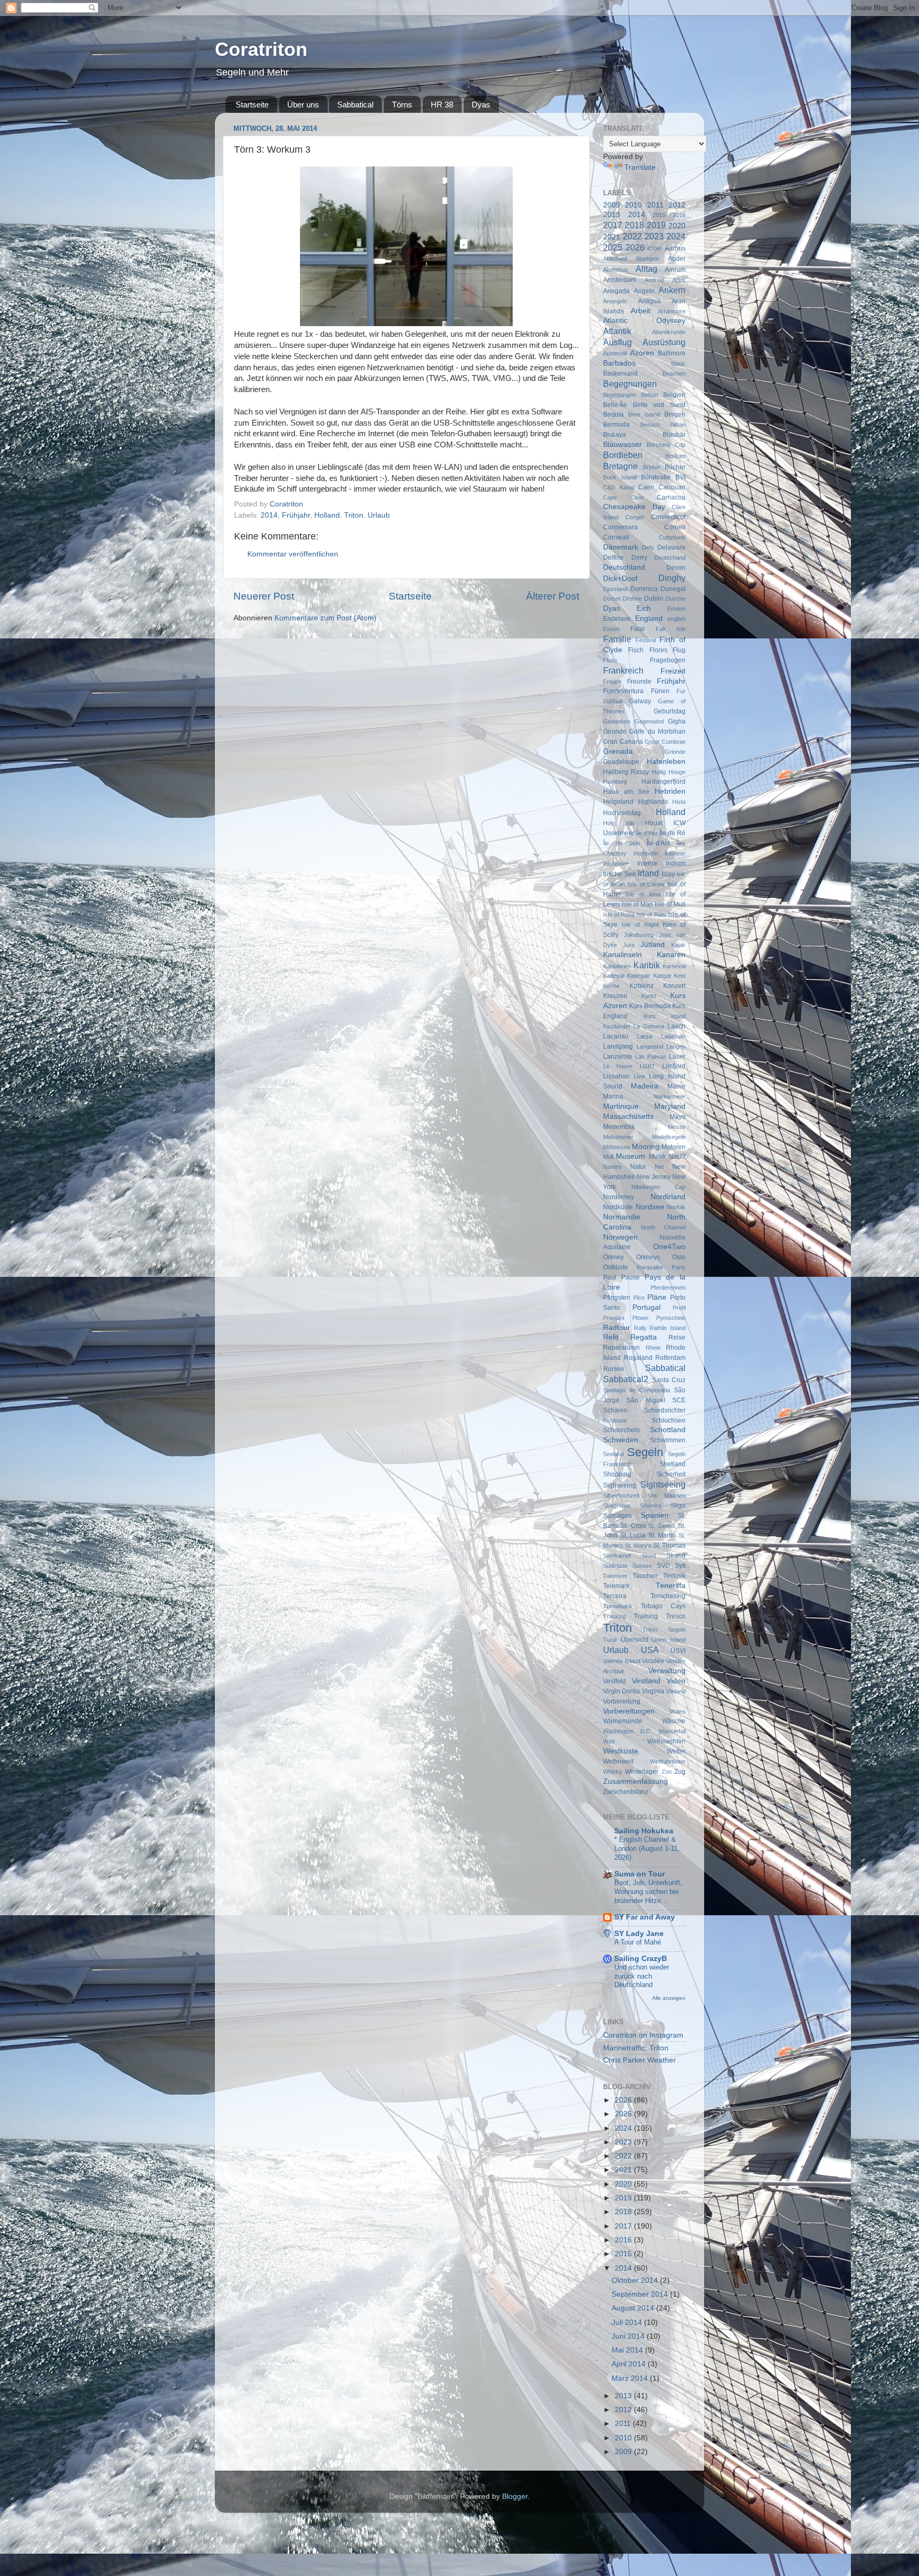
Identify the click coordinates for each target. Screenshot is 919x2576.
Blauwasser (623, 444)
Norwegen (620, 1237)
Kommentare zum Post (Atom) (325, 618)
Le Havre (618, 1066)
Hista (679, 802)
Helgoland (618, 802)
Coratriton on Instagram (643, 2035)
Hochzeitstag (622, 813)
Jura (629, 945)
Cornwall (616, 537)
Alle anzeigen (669, 1998)
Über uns (303, 105)
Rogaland (638, 1358)
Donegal (673, 589)
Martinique (621, 1106)
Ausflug (617, 342)
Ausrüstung (664, 342)
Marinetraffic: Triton (636, 2048)
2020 (677, 226)
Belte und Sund (659, 405)
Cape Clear (624, 497)
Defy (648, 547)
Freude (612, 682)
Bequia (613, 414)
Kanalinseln (623, 955)
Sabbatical (355, 105)
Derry (639, 558)
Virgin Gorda (621, 1691)
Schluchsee (669, 1420)
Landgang (618, 1046)
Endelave (617, 619)
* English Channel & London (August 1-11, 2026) (647, 1848)
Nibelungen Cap (659, 1187)
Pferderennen (668, 1287)
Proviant (614, 1318)
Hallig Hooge (669, 772)
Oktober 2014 (636, 2280)
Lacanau (616, 1036)
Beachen (674, 373)
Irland (648, 873)
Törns (402, 105)
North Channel (663, 1227)
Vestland (646, 1681)
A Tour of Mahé (638, 1942)
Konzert (674, 986)
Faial (637, 629)
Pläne (657, 1297)
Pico (639, 1298)
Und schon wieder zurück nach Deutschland (642, 1976)
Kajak (678, 945)
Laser (677, 1057)
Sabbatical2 (626, 1379)
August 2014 (634, 2308)
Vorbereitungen (629, 1711)
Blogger (515, 2496)
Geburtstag (670, 711)
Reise (677, 1337)
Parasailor (650, 1267)
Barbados (619, 363)
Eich (644, 608)
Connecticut (668, 517)
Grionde (675, 752)
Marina (613, 1096)
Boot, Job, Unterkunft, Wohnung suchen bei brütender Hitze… (648, 1891)
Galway (640, 701)
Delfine (613, 558)
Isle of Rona (619, 915)
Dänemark (621, 547)
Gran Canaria (623, 742)
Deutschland (624, 567)
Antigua (649, 301)
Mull (608, 1157)
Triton (354, 515)
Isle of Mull (670, 904)
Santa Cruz (669, 1380)
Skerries (651, 1506)
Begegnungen (630, 384)
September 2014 (641, 2294)
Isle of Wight (640, 925)
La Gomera (649, 1026)
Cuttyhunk (672, 537)
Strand (676, 1556)
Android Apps (665, 280)
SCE (679, 1400)
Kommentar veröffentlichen (293, 554)
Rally (640, 1328)
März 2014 (631, 2378)
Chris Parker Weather (640, 2060)
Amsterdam (620, 280)
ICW (679, 823)
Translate (640, 167)
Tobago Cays (663, 1606)
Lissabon (616, 1076)
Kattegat (614, 976)
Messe (677, 1127)
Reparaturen (621, 1348)
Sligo (678, 1506)
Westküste (621, 1751)
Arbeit (641, 311)
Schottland (668, 1430)
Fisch (636, 650)
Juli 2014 (628, 2322)
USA (650, 1650)
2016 (679, 215)
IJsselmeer (619, 833)
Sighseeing (620, 1485)
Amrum (675, 270)
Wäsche (674, 1721)
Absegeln (648, 259)
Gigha (677, 721)
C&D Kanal (619, 487)
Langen (676, 1046)
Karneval (674, 966)
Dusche (675, 599)
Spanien (655, 1515)
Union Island (669, 1640)
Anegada (616, 291)
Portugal (646, 1307)
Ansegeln (615, 301)
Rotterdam (670, 1358)
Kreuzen (615, 996)
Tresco (676, 1616)
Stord (649, 1556)
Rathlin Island (667, 1328)
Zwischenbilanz (626, 1792)
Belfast (650, 395)
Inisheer (675, 853)
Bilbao (678, 425)
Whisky (613, 1772)
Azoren (642, 353)
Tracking (615, 1616)
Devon (676, 568)
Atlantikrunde (669, 332)
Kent (680, 976)
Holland (327, 515)
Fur (681, 691)
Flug (679, 650)
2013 (612, 215)
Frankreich (623, 670)
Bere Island (644, 414)
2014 (269, 515)
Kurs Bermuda (650, 1006)
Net (659, 1167)
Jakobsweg (639, 935)
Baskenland (620, 373)
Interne (647, 863)
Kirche (611, 986)
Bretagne (620, 466)
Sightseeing (663, 1484)
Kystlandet (617, 1026)
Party (679, 1267)
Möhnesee (617, 1147)
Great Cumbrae (665, 742)
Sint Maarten (667, 1495)
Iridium (676, 863)
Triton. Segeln (664, 1630)
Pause (630, 1277)
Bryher (652, 467)
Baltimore (672, 353)
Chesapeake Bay (634, 507)
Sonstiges (617, 1516)
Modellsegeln (669, 1137)
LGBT (648, 1066)
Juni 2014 (629, 2336)
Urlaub (379, 515)
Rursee (614, 1369)
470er (655, 248)
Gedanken (617, 721)
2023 (654, 236)
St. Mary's (638, 1545)
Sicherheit (671, 1474)
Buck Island (620, 477)
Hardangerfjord (663, 782)
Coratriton (261, 49)
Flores (658, 650)
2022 (632, 236)
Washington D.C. (628, 1731)
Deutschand (670, 558)
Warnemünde (623, 1721)
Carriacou (671, 497)
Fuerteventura (623, 691)
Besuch (650, 425)
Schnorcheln (621, 1430)
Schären (615, 1410)
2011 (655, 205)
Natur (638, 1167)
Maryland (670, 1106)
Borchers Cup (666, 445)
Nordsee (650, 1207)
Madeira (645, 1086)
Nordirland (668, 1197)
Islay (668, 874)
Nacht (677, 1157)
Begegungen (619, 395)
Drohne (632, 599)
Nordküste (618, 1207)
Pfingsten (617, 1298)
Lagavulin (673, 1036)
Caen (646, 487)
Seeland (613, 1454)
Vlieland (676, 1691)
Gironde (615, 732)
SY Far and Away (645, 1917)
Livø (640, 1076)
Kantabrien (617, 966)
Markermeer (670, 1096)
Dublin (654, 599)
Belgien (674, 395)
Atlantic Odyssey (644, 321)
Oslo (679, 1257)
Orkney (613, 1257)
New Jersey (654, 1177)
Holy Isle (619, 823)
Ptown (640, 1318)
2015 (659, 215)
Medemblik (619, 1127)
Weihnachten (666, 1741)
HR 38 (442, 105)
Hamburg (615, 782)
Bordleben (623, 455)
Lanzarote (618, 1057)
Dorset (612, 599)
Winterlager (642, 1772)
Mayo (678, 1117)
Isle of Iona (643, 894)
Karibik (647, 965)
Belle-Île (615, 405)
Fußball (613, 701)
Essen (611, 629)
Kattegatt (638, 976)
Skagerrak (617, 1506)
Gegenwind (649, 721)
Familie (617, 639)
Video (676, 1681)
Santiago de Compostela (637, 1390)
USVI (678, 1651)
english (676, 619)
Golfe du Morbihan (657, 732)
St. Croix (633, 1526)
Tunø (610, 1640)
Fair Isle (671, 629)
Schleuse (615, 1420)
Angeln (644, 291)
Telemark (616, 1586)
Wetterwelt (618, 1761)
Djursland (615, 589)
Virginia (653, 1691)
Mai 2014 (628, 2350)
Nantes (612, 1167)
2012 (677, 205)
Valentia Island (622, 1661)
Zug (680, 1772)
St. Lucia (633, 1535)
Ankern (672, 290)
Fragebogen (668, 660)
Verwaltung (667, 1671)
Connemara (620, 527)
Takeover (615, 1576)
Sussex (642, 1566)
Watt (609, 1741)
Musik (657, 1157)
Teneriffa (671, 1586)
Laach (676, 1026)
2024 (676, 236)
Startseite (252, 105)
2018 (634, 225)
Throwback (618, 1606)
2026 (635, 247)
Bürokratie (656, 477)
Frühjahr (296, 515)
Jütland (653, 945)
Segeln (645, 1452)
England (649, 618)
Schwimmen (668, 1440)
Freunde (639, 682)
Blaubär (674, 435)
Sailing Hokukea (644, 1831)
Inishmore (616, 863)
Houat (654, 823)
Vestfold (615, 1681)
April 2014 (630, 2364)
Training (646, 1616)
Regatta (644, 1337)
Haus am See (626, 792)
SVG (663, 1566)
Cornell (675, 527)
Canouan (672, 487)
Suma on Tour (640, 1874)
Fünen (660, 691)
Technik (674, 1576)
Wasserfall (672, 1731)
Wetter (676, 1751)
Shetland (672, 1464)
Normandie (622, 1217)
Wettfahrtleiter (668, 1761)
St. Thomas (669, 1545)
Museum (630, 1156)
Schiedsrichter (665, 1410)
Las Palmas (651, 1057)
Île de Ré (672, 833)
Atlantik (617, 331)
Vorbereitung (622, 1701)
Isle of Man (637, 904)
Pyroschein (671, 1318)
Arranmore (672, 311)
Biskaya (615, 435)
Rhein (653, 1348)
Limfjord (674, 1066)
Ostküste (616, 1267)
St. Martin (662, 1535)
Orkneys (648, 1257)
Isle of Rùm (651, 915)
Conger (635, 517)
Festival (646, 640)
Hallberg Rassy (626, 772)
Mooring (646, 1147)
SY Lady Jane (639, 1934)
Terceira (615, 1596)
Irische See (620, 874)
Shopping (617, 1474)
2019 (656, 225)
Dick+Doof (620, 579)
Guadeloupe (621, 762)
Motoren (674, 1147)
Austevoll (615, 353)
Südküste (615, 1566)
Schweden (621, 1440)
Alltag (646, 269)
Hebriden (670, 791)
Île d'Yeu (647, 833)
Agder (677, 259)
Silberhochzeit (621, 1495)
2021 (612, 237)
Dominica (644, 589)
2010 (633, 205)
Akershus (616, 270)
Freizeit (673, 671)
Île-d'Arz (658, 843)
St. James (662, 1526)
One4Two (669, 1247)
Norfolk (676, 1207)
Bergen (675, 414)
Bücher (675, 467)
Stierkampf (617, 1556)
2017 (613, 225)
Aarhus (675, 248)
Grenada (618, 751)
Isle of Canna (646, 884)
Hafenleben (666, 762)
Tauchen (645, 1576)
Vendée (653, 1661)
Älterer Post (553, 596)
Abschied (615, 259)
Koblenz (642, 986)
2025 (613, 247)
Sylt (680, 1566)
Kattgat (662, 976)
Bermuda (616, 425)
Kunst (649, 996)
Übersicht (634, 1640)
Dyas (481, 105)
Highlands (653, 802)
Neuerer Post (264, 596)
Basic (678, 363)
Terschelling (668, 1596)
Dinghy (672, 578)
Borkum (675, 456)
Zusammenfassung (636, 1781)
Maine (676, 1086)
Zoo (667, 1772)
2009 (612, 205)
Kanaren (671, 955)
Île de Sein (621, 843)
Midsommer (618, 1137)
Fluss (610, 660)
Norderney (619, 1197)
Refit (611, 1337)
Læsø (645, 1036)
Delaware (671, 547)
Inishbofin (646, 853)
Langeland (650, 1046)
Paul (610, 1277)
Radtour (617, 1328)
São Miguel (646, 1400)
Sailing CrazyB (641, 1959)
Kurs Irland (665, 1016)
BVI (680, 477)
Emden (676, 609)
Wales (678, 1711)
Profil (679, 1308)
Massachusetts (628, 1116)
